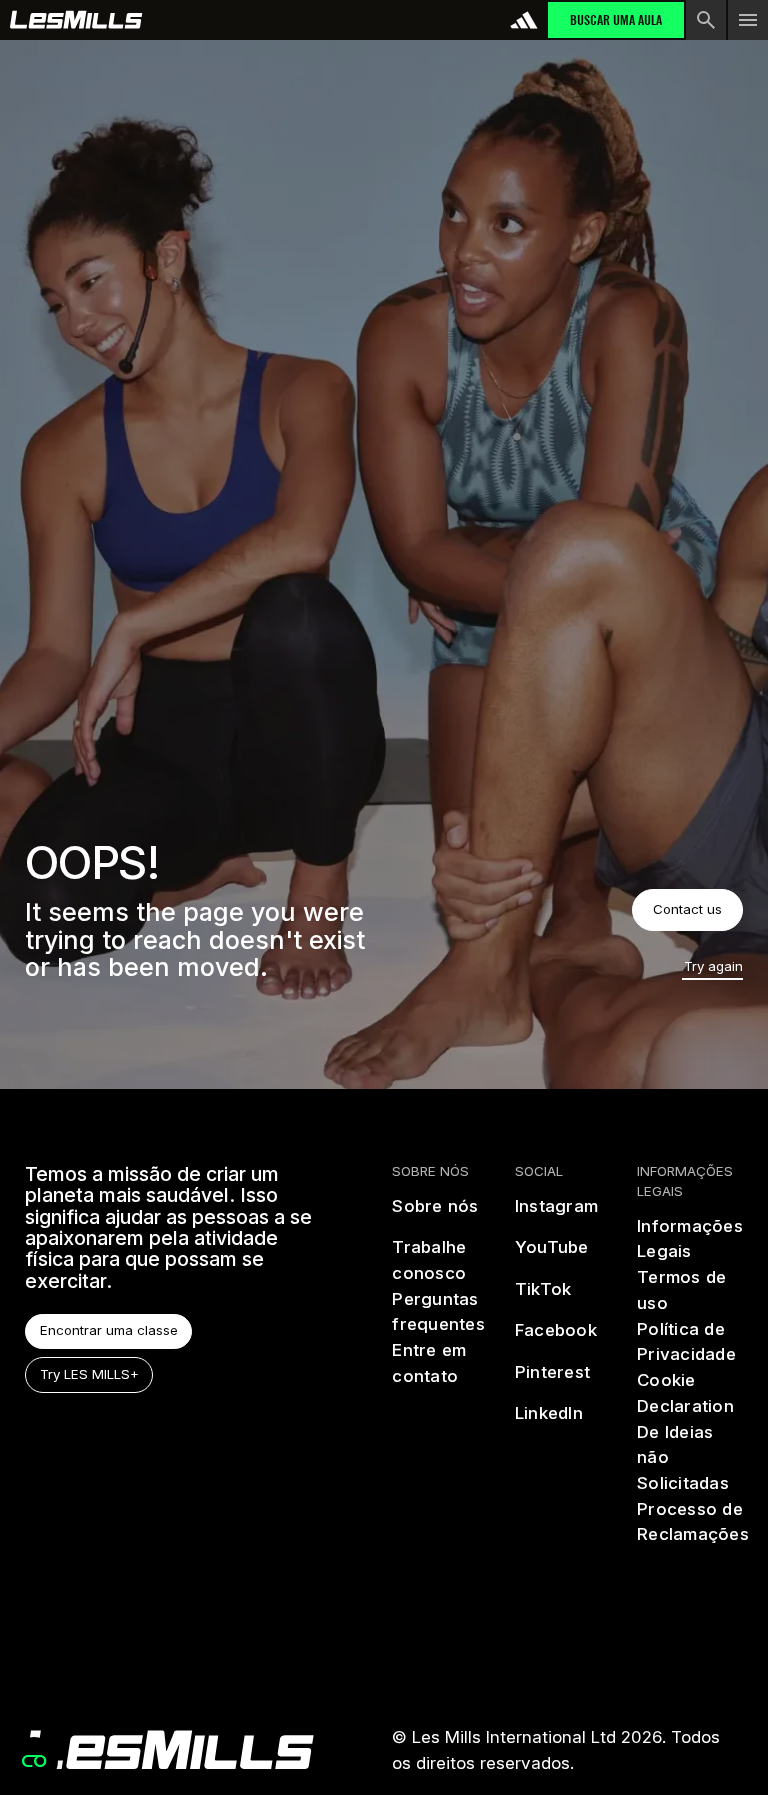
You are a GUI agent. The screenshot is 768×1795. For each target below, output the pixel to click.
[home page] (76, 20)
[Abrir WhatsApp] (718, 1744)
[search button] (706, 20)
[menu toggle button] (748, 20)
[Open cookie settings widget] (34, 1761)
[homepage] (169, 1750)
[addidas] (524, 20)
